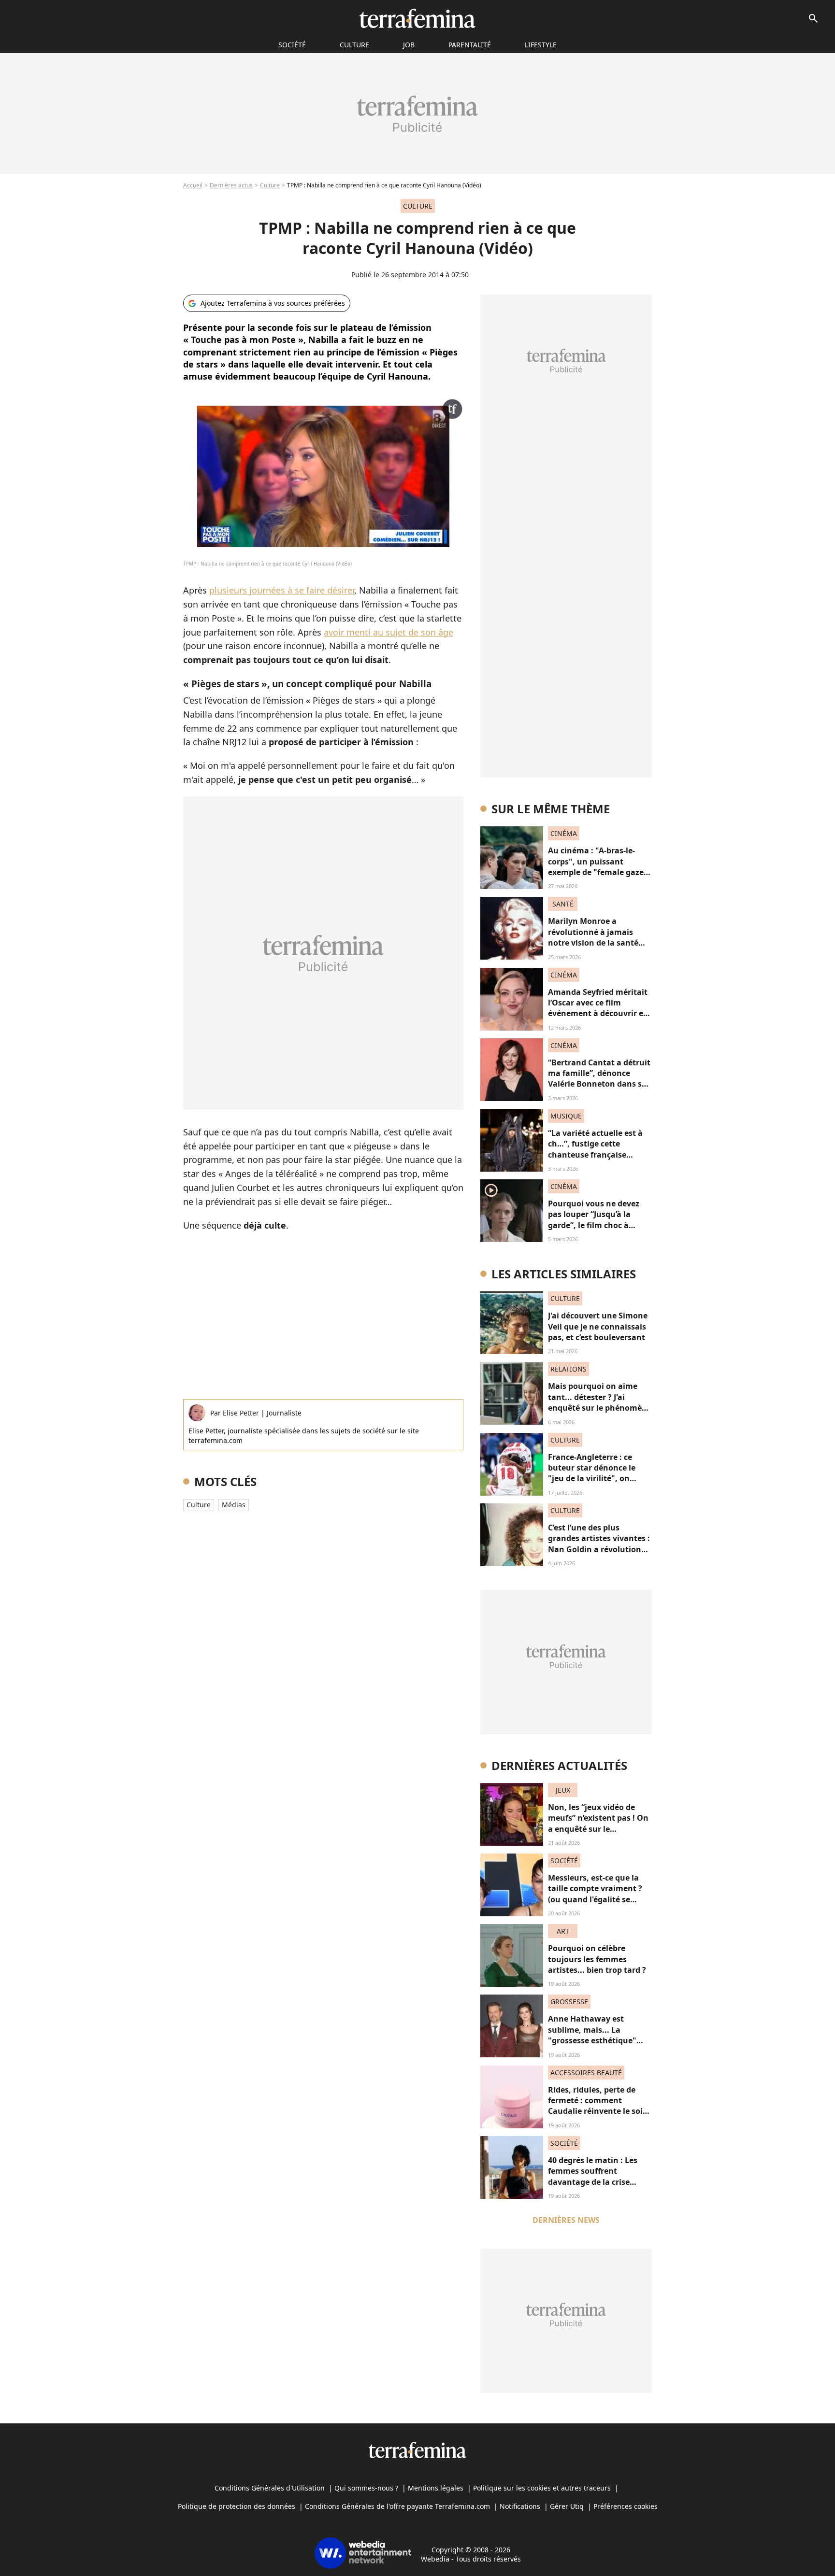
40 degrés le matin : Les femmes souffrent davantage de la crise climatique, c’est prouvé (594, 2176)
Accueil (193, 185)
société (292, 45)
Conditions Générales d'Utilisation (270, 2488)
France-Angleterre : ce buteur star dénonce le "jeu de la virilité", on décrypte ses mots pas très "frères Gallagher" (599, 1479)
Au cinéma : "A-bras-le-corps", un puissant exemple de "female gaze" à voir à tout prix (598, 867)
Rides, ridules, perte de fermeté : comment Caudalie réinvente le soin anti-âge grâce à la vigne (598, 2106)
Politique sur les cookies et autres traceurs (542, 2488)
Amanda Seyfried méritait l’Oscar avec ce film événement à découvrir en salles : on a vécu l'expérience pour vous (598, 1014)
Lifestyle (541, 45)
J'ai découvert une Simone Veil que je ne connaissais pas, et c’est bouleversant (598, 1326)
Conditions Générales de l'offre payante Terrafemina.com (397, 2506)
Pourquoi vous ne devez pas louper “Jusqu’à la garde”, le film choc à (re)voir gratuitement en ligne (595, 1225)
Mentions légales (436, 2488)
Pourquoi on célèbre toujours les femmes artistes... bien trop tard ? (597, 1959)
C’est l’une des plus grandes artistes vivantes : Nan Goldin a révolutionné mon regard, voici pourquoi (599, 1549)
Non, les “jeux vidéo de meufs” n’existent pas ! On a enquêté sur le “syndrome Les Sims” (598, 1823)
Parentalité (470, 45)
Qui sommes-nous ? (366, 2488)
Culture (354, 45)
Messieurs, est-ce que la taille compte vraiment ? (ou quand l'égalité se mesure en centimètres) (595, 1894)
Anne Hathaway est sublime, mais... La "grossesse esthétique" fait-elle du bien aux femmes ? (592, 2040)
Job (409, 45)
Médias (234, 1505)
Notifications (520, 2506)
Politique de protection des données (237, 2506)
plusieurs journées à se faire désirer (282, 590)
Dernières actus (231, 185)
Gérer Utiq (567, 2506)
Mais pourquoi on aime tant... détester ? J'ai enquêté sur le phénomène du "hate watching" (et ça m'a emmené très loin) (600, 1408)
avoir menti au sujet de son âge (389, 632)
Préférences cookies (626, 2506)
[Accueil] (417, 18)
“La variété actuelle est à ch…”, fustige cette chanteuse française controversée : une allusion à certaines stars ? (599, 1155)
